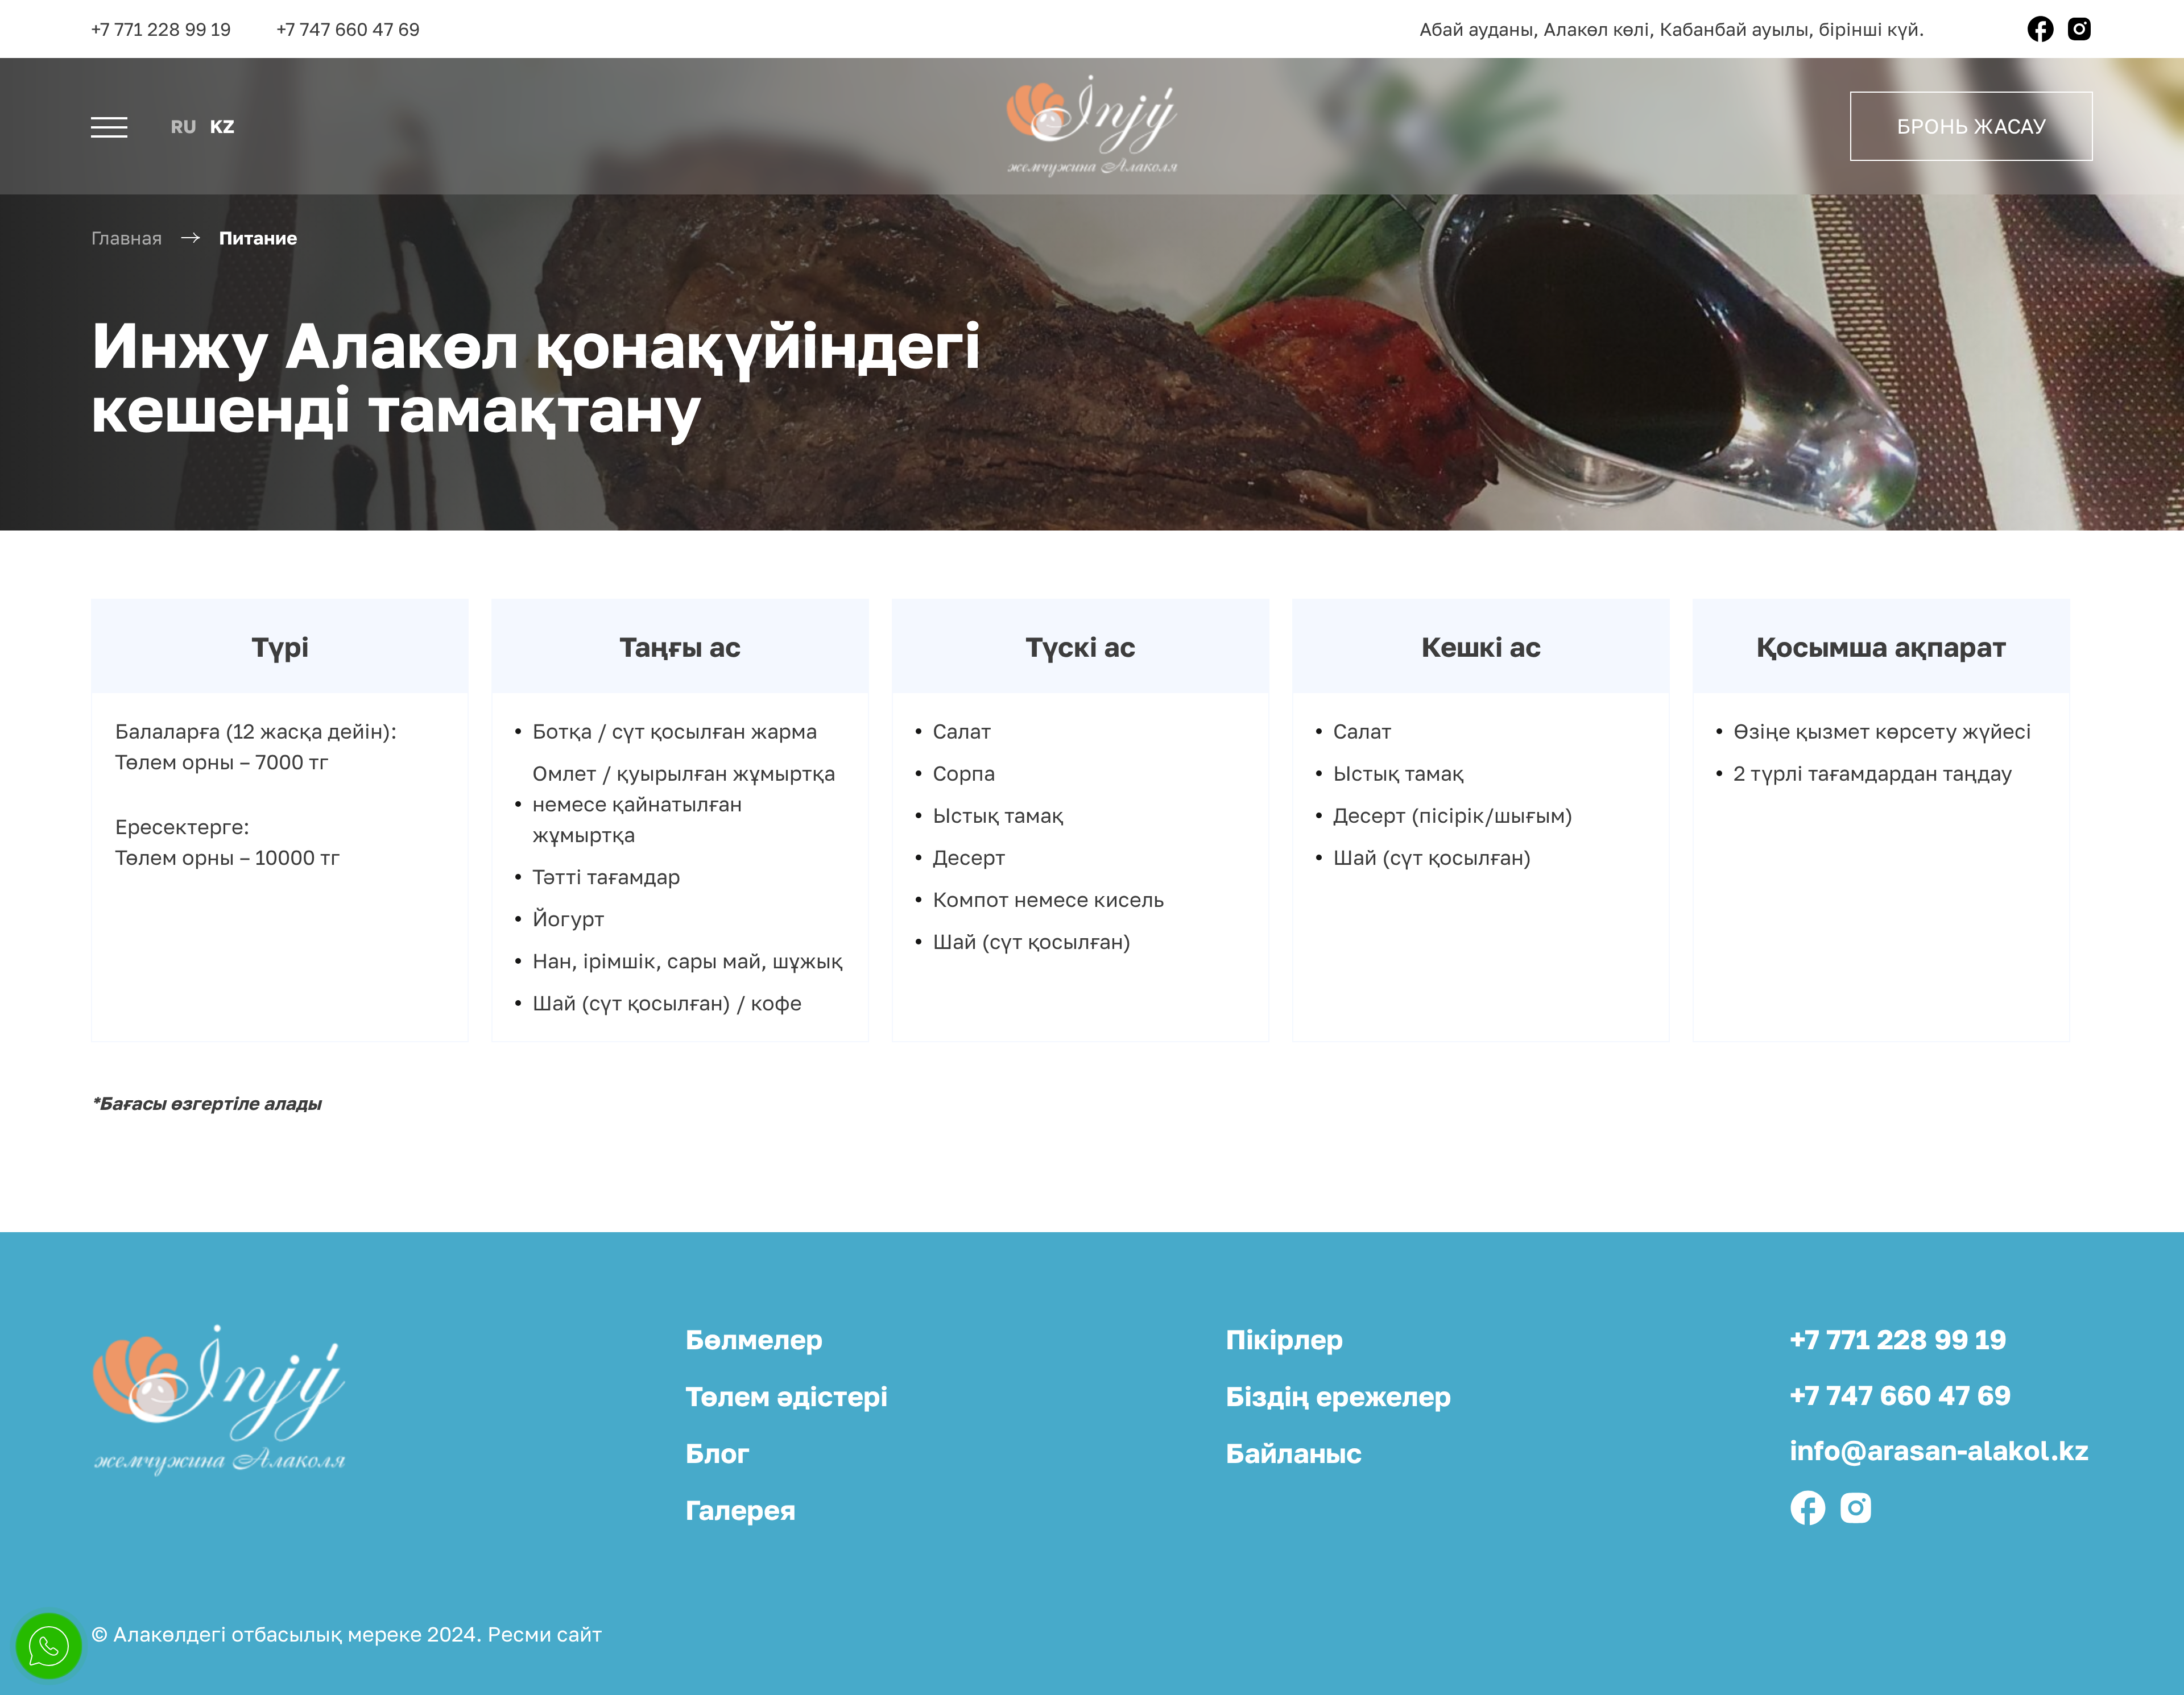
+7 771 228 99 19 (161, 29)
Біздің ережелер (1339, 1396)
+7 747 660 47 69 (348, 29)
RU (183, 126)
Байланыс (1294, 1453)
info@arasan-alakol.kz (1939, 1450)
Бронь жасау (1972, 126)
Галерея (741, 1510)
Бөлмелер (754, 1339)
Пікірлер (1285, 1339)
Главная (127, 238)
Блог (717, 1453)
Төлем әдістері (787, 1396)
